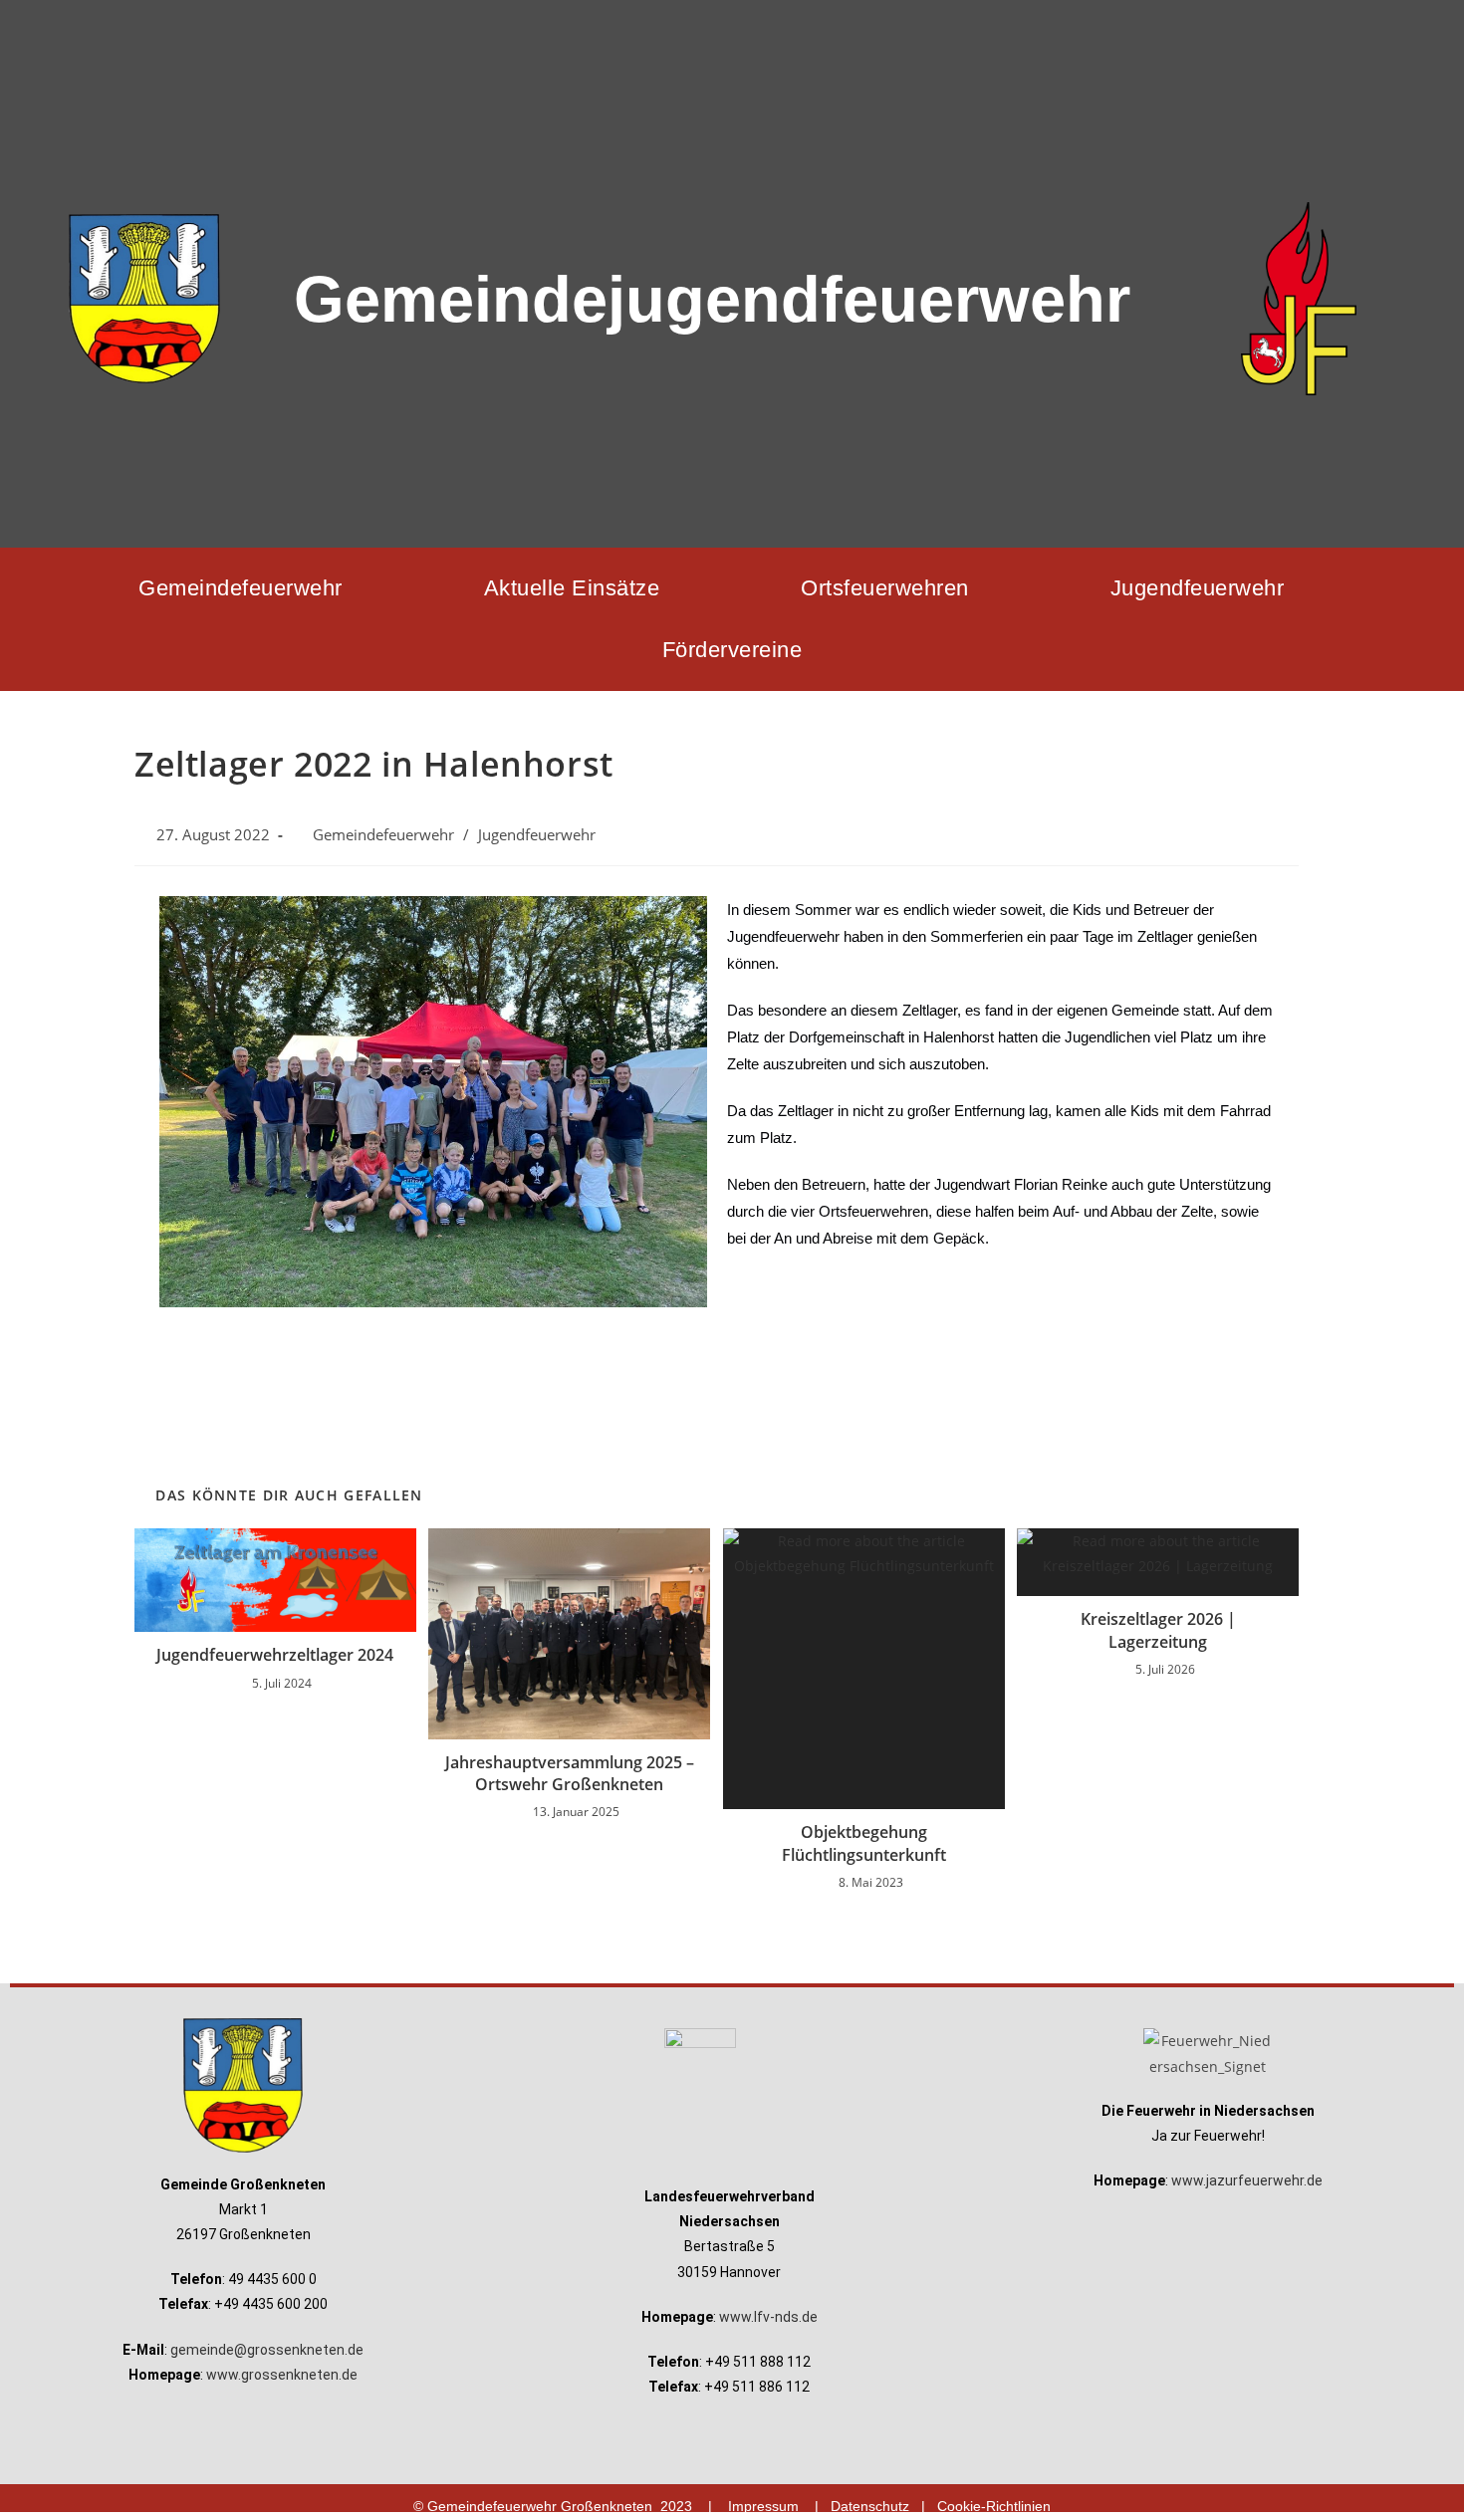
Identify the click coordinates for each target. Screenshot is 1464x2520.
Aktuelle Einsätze (572, 588)
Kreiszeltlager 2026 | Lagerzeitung (1158, 1630)
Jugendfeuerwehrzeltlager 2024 (275, 1655)
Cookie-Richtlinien (994, 2506)
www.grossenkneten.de (282, 2375)
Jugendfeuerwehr (1198, 588)
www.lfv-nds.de (768, 2317)
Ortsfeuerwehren (885, 588)
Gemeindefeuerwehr (241, 588)
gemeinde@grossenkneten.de (267, 2350)
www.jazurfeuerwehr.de (1247, 2180)
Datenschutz (870, 2506)
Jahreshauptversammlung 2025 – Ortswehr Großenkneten (570, 1773)
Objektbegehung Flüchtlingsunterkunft (864, 1843)
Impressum (763, 2506)
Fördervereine (732, 650)
